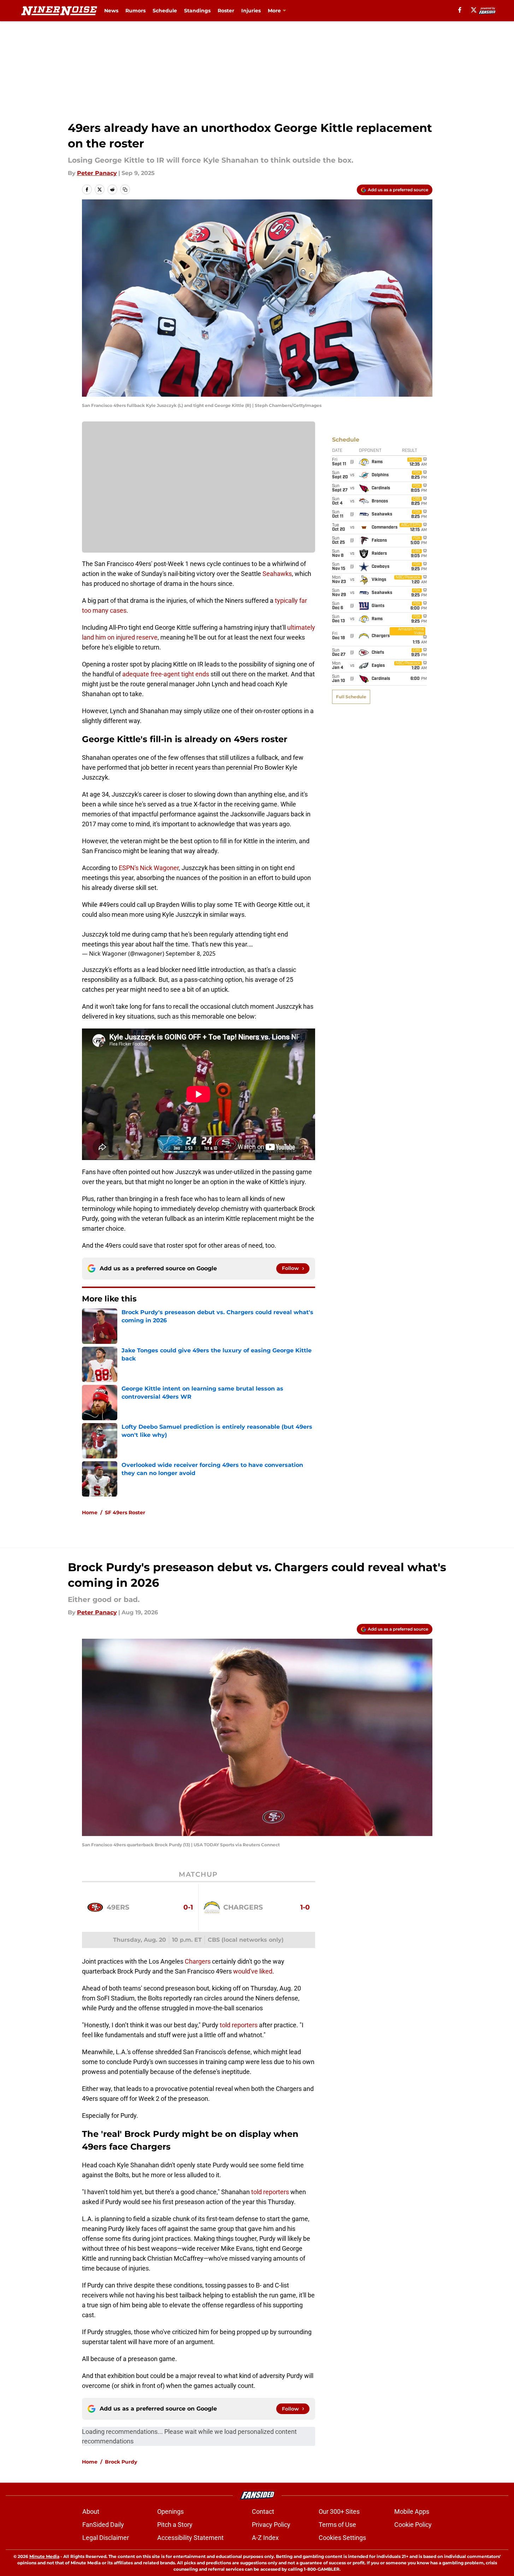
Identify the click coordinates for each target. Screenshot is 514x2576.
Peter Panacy (97, 173)
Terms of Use (337, 2525)
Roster (226, 11)
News (111, 11)
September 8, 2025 (191, 954)
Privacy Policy (271, 2525)
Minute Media (44, 2556)
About (91, 2511)
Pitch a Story (175, 2525)
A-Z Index (265, 2538)
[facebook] (460, 10)
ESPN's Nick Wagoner (149, 868)
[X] (474, 10)
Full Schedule (351, 697)
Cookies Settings (342, 2538)
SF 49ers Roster (125, 1513)
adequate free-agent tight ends (166, 674)
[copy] (125, 190)
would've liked (253, 1971)
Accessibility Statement (190, 2538)
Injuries (251, 11)
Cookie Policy (413, 2525)
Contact (263, 2511)
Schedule (165, 11)
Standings (197, 11)
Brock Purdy (121, 2462)
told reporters (239, 2025)
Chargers (198, 1961)
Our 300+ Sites (339, 2511)
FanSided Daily (103, 2525)
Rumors (135, 11)
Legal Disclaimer (106, 2538)
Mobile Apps (412, 2511)
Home (90, 1513)
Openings (170, 2511)
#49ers (109, 905)
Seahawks (277, 574)
